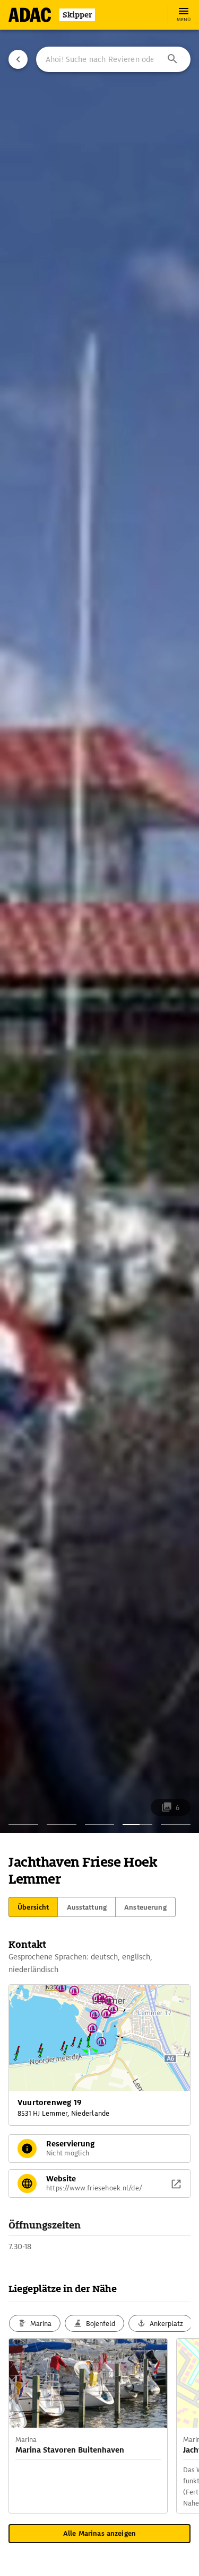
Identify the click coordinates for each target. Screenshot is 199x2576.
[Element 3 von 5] (100, 1824)
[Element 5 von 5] (176, 1824)
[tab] (33, 1907)
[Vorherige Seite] (18, 59)
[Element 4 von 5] (137, 1824)
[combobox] (113, 59)
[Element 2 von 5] (62, 1824)
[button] (172, 59)
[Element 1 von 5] (23, 1824)
